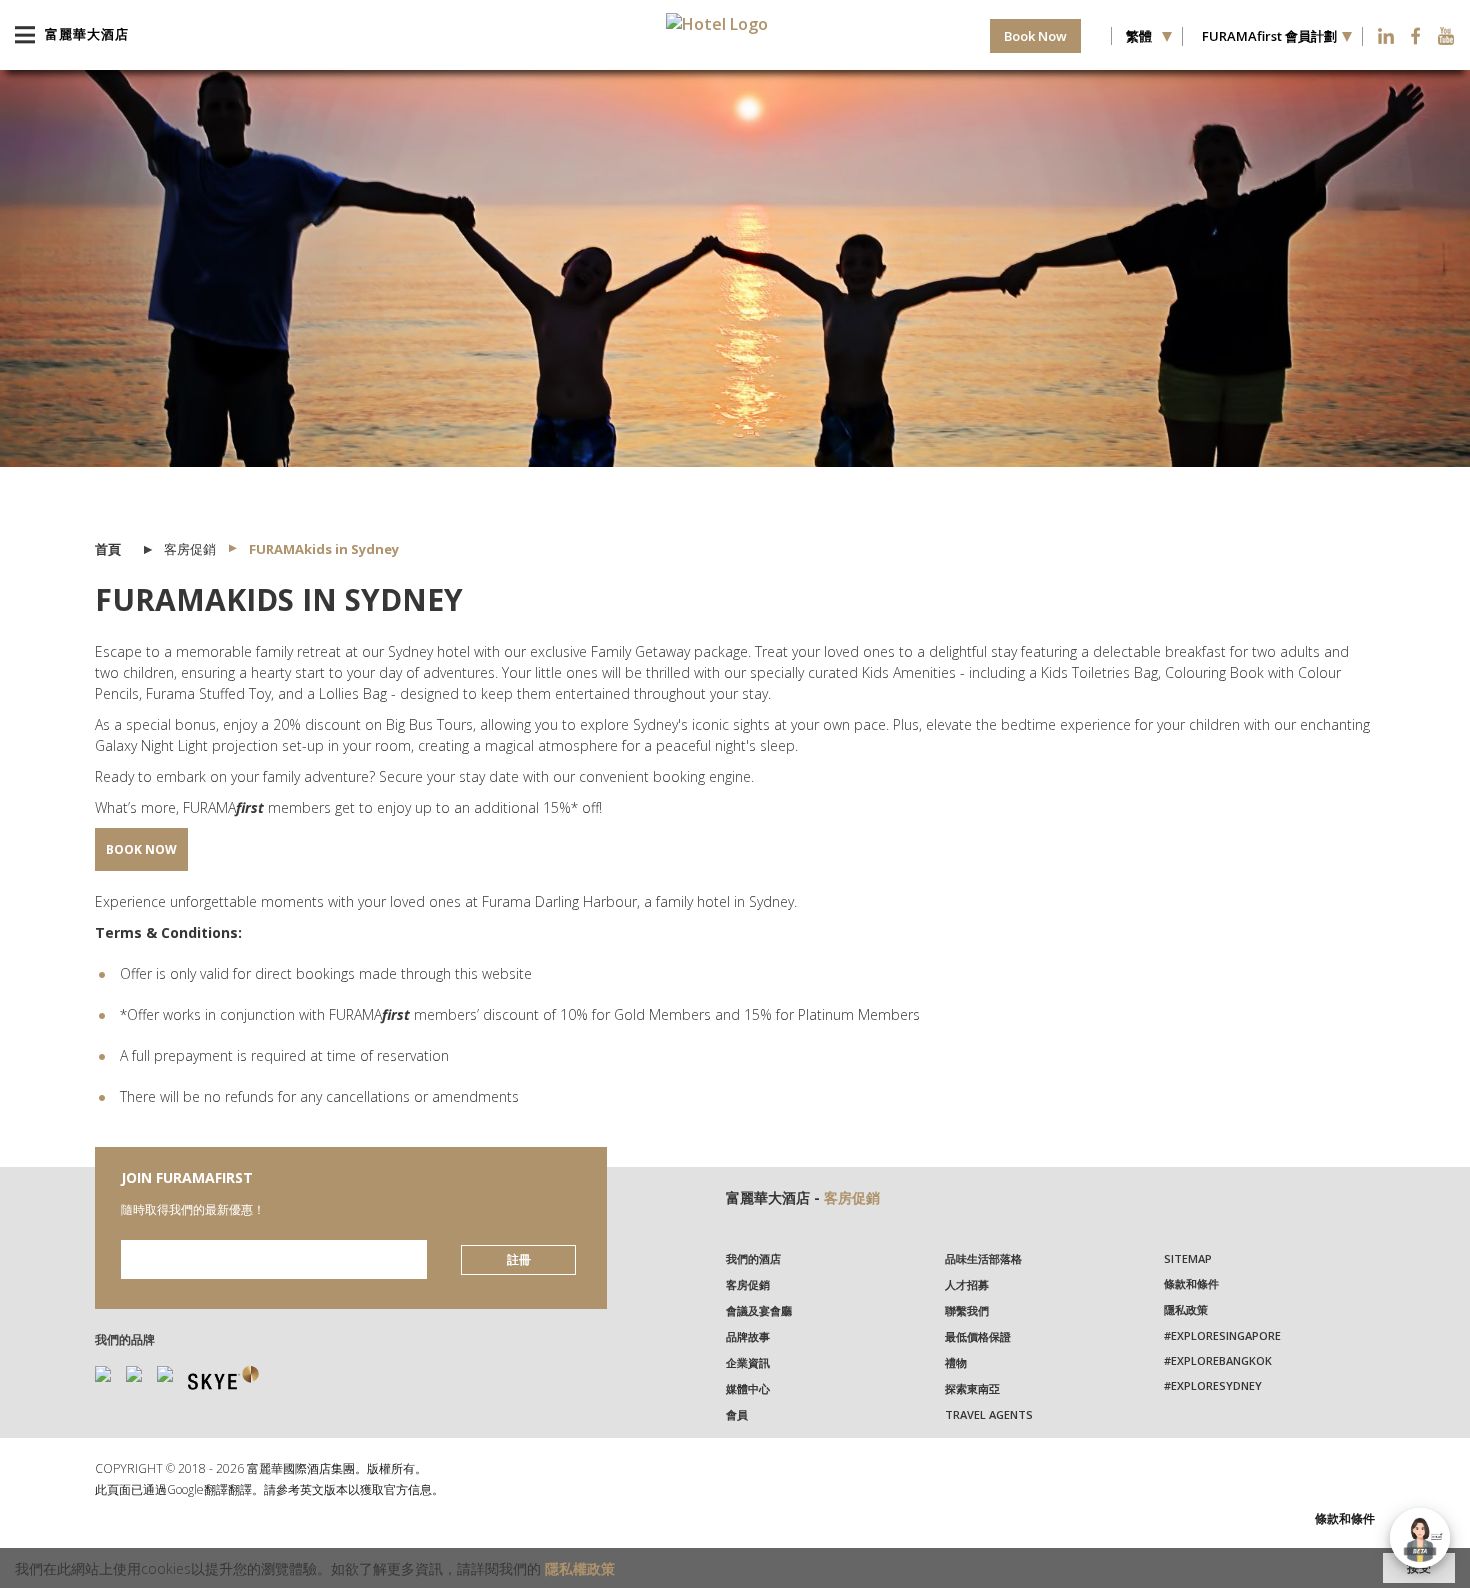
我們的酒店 (753, 1258)
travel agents (989, 1414)
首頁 (108, 549)
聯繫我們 (967, 1310)
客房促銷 (852, 1197)
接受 (1419, 1567)
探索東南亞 (972, 1388)
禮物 (956, 1362)
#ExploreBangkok (1218, 1360)
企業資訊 (748, 1362)
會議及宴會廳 (759, 1310)
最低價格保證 (978, 1336)
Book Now (1035, 36)
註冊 (519, 1259)
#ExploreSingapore (1222, 1335)
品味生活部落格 (983, 1258)
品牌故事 (748, 1336)
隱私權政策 (580, 1568)
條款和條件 (1191, 1283)
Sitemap (1188, 1258)
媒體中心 (748, 1388)
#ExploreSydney (1213, 1385)
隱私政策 (1186, 1309)
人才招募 (967, 1284)
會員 (737, 1414)
